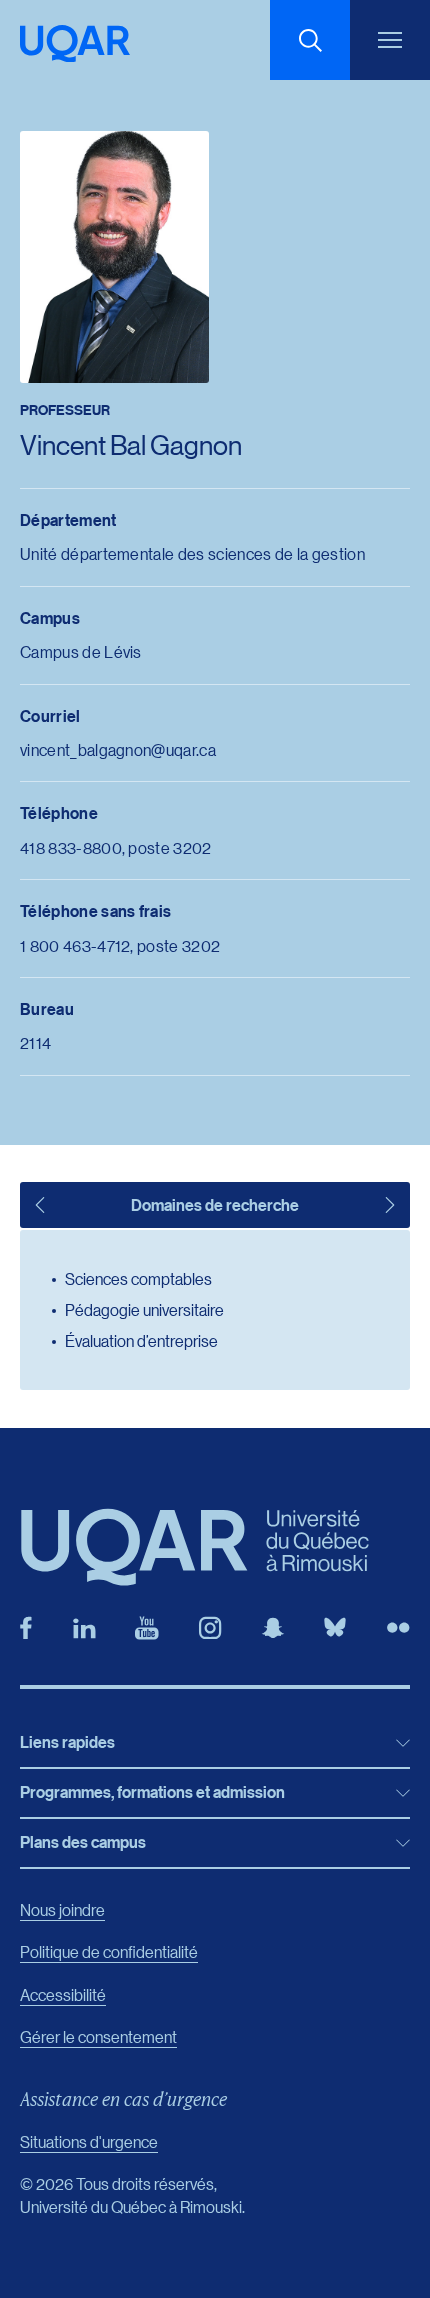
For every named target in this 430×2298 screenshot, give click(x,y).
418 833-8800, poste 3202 (116, 847)
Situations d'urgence (89, 2141)
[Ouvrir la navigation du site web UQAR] (390, 40)
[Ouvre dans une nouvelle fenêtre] (26, 1628)
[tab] (40, 1205)
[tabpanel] (215, 1310)
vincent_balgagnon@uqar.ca (118, 749)
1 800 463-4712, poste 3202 (120, 945)
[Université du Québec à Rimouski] (75, 43)
